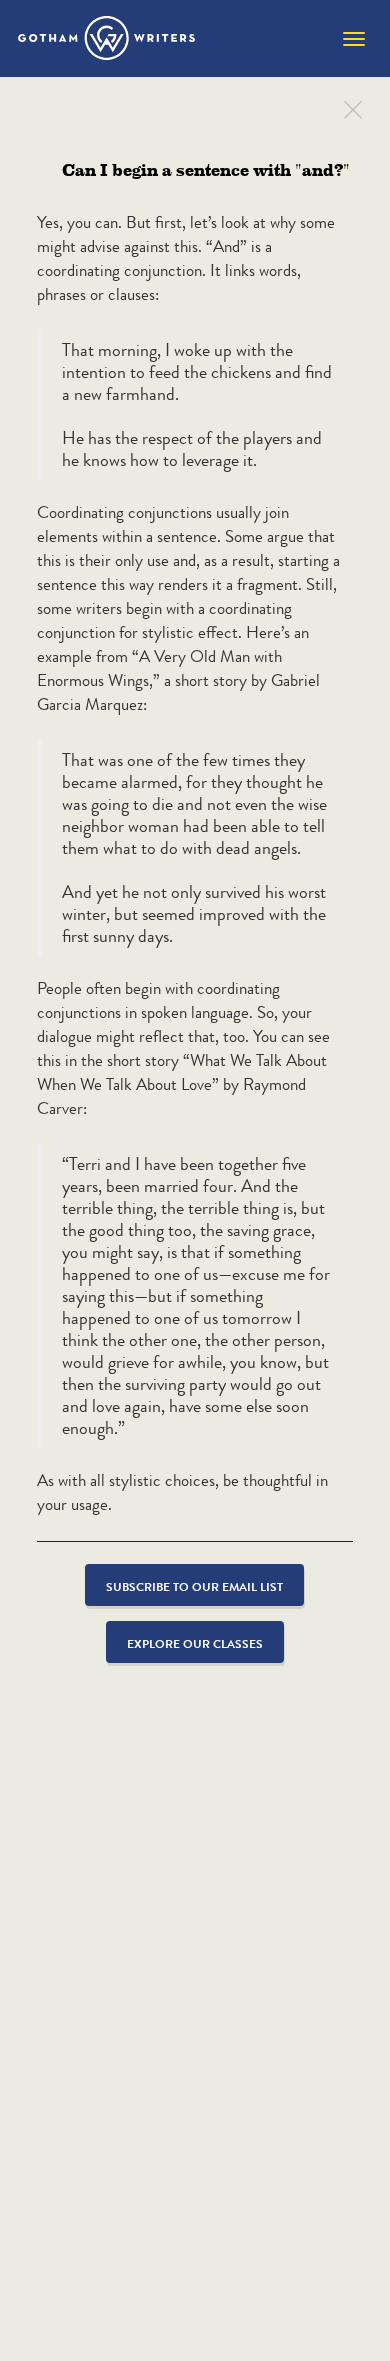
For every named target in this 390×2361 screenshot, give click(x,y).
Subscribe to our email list (194, 1586)
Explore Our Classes (195, 1643)
